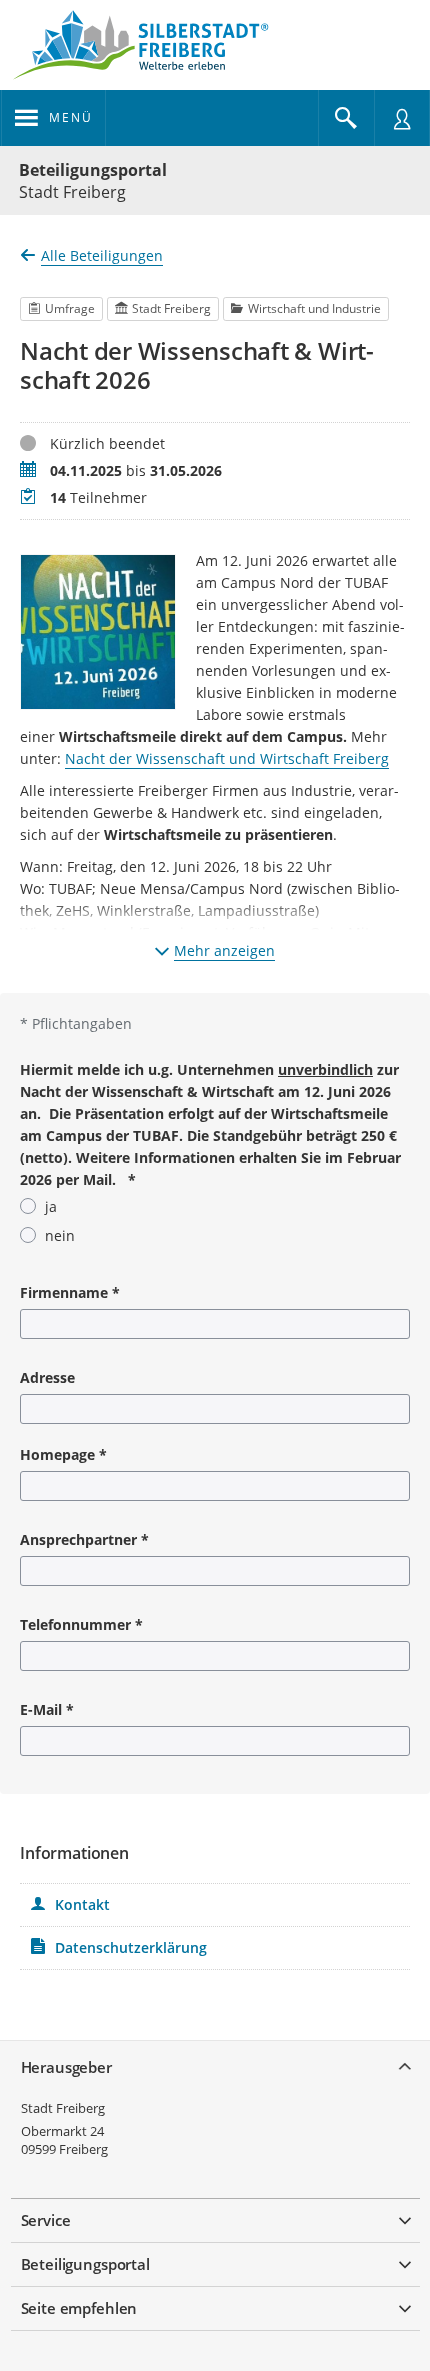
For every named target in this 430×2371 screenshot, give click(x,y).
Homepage (63, 1454)
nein (60, 1235)
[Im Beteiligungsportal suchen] (346, 118)
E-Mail (47, 1709)
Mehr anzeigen (224, 950)
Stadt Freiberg (63, 2108)
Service (46, 2220)
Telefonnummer (81, 1624)
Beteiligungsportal (93, 170)
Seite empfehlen (79, 2308)
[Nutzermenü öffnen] (402, 118)
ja (51, 1206)
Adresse (47, 1377)
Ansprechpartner (84, 1539)
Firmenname (70, 1292)
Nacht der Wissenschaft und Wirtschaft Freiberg (227, 758)
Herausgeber (66, 2067)
